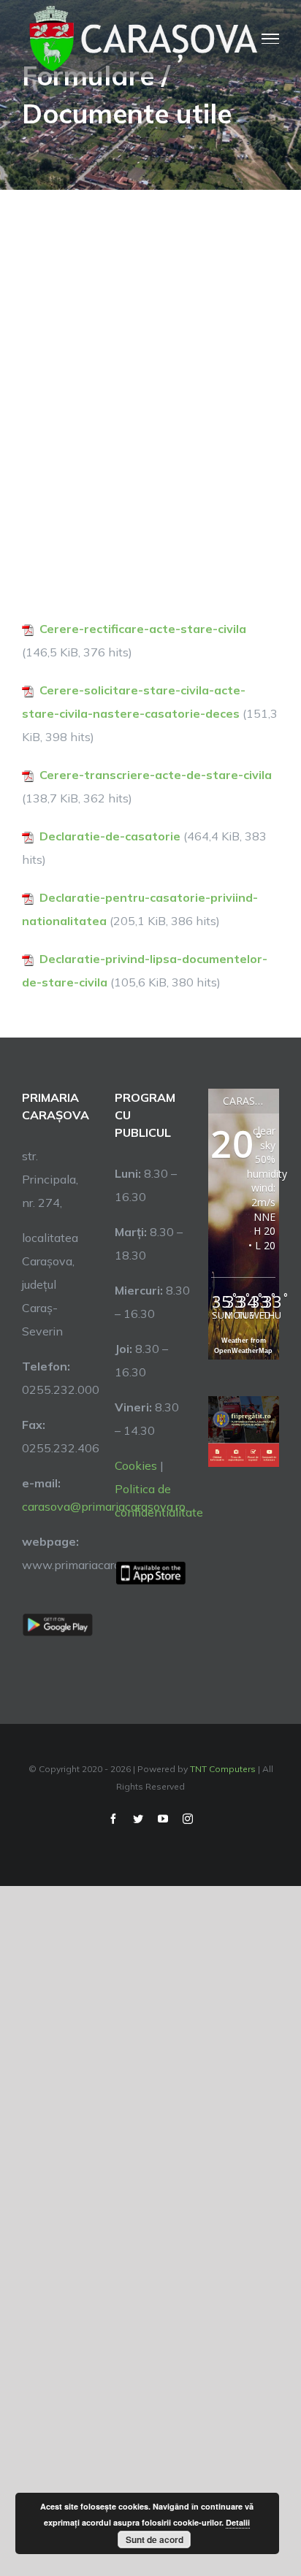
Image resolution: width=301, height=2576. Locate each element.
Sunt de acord (155, 2539)
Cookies (136, 1465)
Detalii (238, 2522)
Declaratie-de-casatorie (110, 836)
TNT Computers (223, 1769)
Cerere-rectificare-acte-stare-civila (143, 629)
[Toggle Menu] (270, 39)
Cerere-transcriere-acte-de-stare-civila (156, 775)
